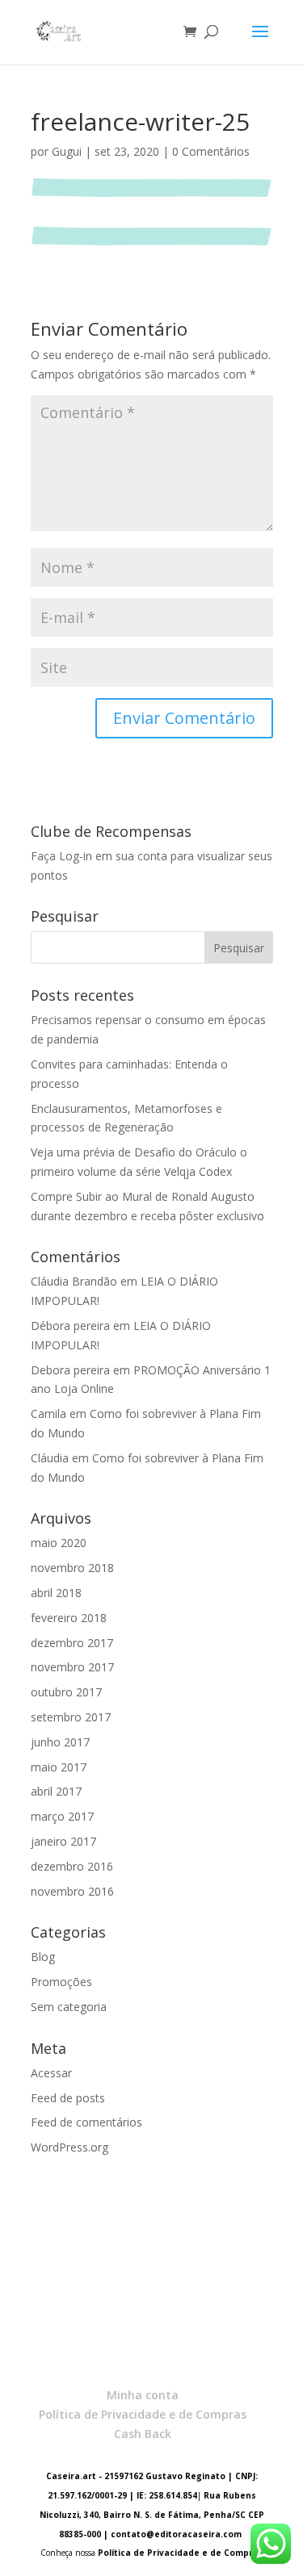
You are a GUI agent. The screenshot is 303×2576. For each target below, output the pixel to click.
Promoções (61, 1982)
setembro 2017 (71, 1717)
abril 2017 (56, 1791)
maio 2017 (59, 1767)
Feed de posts (68, 2098)
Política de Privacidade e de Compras (143, 2414)
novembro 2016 (72, 1891)
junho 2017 (60, 1742)
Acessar (51, 2073)
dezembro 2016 (72, 1866)
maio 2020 (59, 1543)
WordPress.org (69, 2147)
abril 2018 (56, 1593)
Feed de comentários (86, 2122)
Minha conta (143, 2395)
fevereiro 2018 (69, 1618)
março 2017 (62, 1816)
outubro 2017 (66, 1692)
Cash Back (143, 2434)
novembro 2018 (72, 1568)
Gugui (67, 151)
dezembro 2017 (72, 1643)
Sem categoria (69, 2007)
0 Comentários (211, 151)
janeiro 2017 (63, 1841)
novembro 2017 (72, 1667)
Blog (43, 1957)
